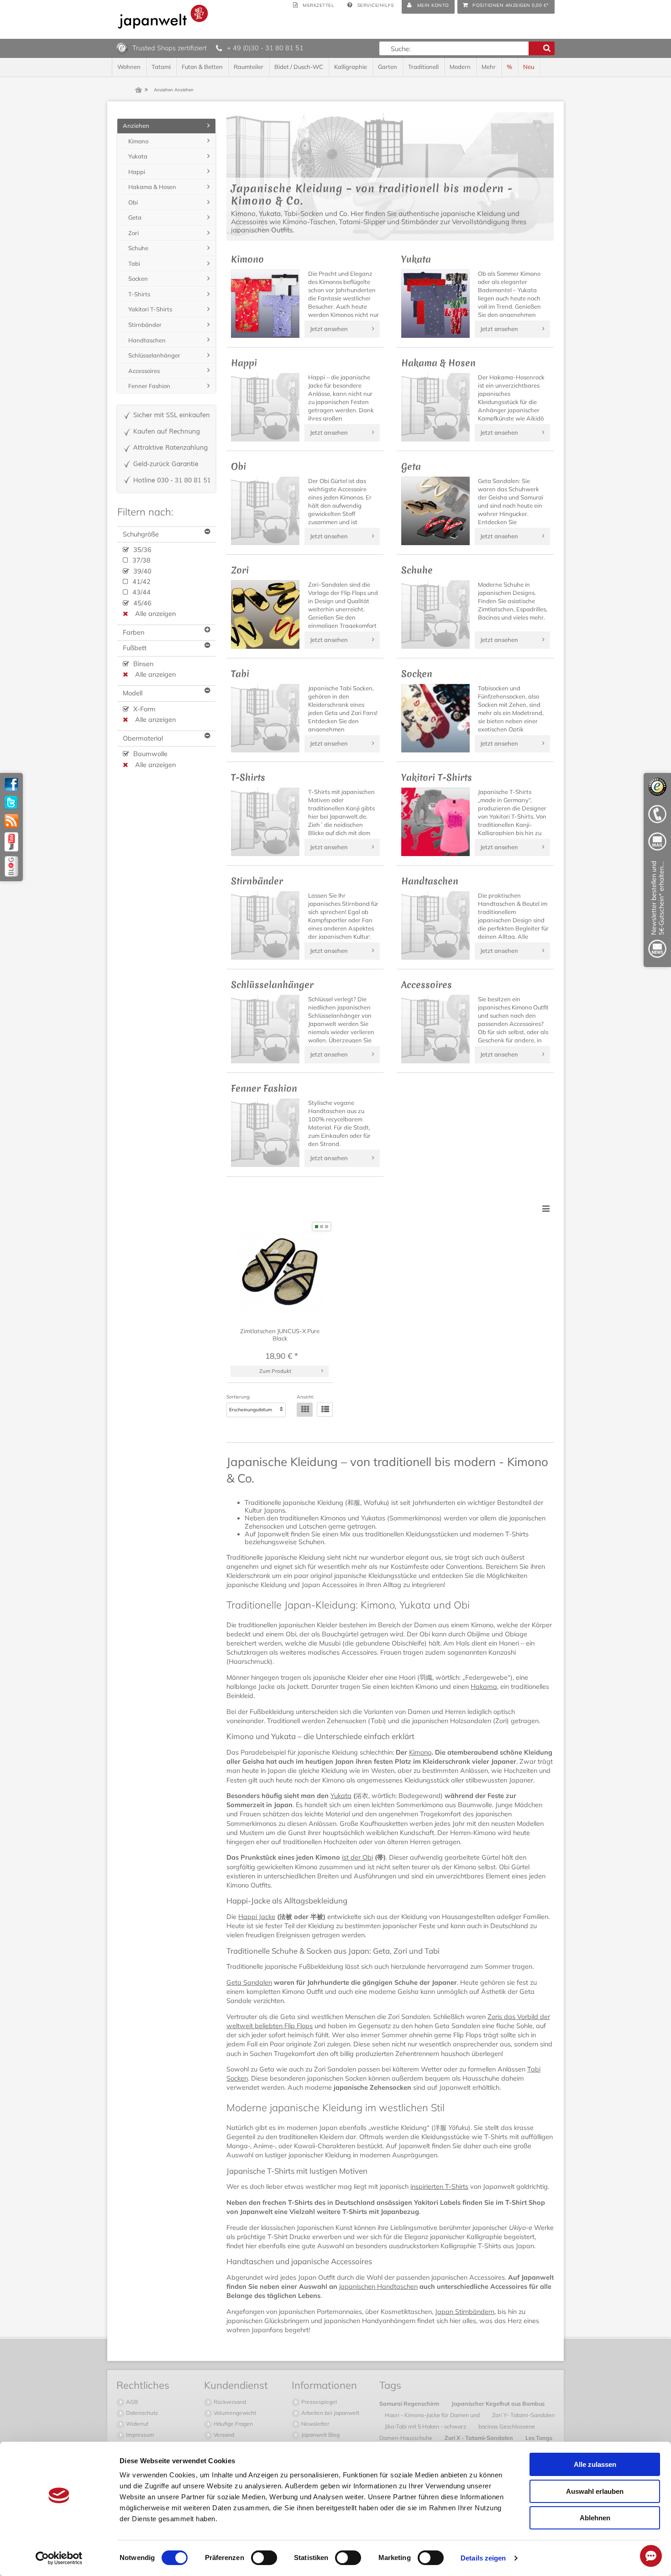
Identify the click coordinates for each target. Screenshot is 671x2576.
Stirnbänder (145, 325)
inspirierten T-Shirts (439, 2187)
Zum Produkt (275, 1371)
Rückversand (229, 2402)
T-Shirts (139, 294)
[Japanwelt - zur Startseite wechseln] (163, 17)
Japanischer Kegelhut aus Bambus (498, 2403)
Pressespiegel (318, 2402)
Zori (134, 233)
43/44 (141, 592)
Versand (223, 2435)
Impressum (139, 2435)
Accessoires (144, 371)
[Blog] (11, 866)
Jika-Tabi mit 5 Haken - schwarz (426, 2426)
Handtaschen (147, 340)
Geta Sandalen (249, 1982)
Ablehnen (595, 2518)
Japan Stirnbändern (465, 2312)
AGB (131, 2402)
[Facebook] (11, 784)
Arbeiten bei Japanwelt (330, 2413)
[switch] (264, 2558)
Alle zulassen (595, 2464)
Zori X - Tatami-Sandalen (480, 2438)
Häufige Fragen (233, 2424)
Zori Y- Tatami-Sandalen (523, 2415)
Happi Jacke (257, 1917)
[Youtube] (11, 842)
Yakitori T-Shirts (150, 309)
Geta (135, 217)
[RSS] (11, 821)
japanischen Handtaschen (378, 2287)
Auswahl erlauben (595, 2491)
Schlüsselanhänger (154, 355)
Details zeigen (483, 2558)
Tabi (134, 263)
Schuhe (138, 248)
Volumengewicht (234, 2413)
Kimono (420, 1752)
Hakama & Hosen (152, 187)
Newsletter (315, 2424)
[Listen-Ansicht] (325, 1410)
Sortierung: (238, 1397)
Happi (137, 172)
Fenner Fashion (149, 386)
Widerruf (136, 2424)
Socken (138, 279)
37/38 (141, 560)
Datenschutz (141, 2413)
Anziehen (136, 126)
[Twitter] (11, 803)
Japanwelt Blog (320, 2435)
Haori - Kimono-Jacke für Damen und (433, 2415)
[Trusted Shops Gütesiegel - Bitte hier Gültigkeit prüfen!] (122, 47)
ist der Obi (357, 1857)
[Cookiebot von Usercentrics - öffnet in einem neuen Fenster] (59, 2558)
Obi (133, 202)
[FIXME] (657, 911)
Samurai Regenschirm (410, 2403)
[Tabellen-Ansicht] (305, 1410)
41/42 (141, 582)
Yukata (341, 1796)
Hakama (484, 1687)
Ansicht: (305, 1397)
